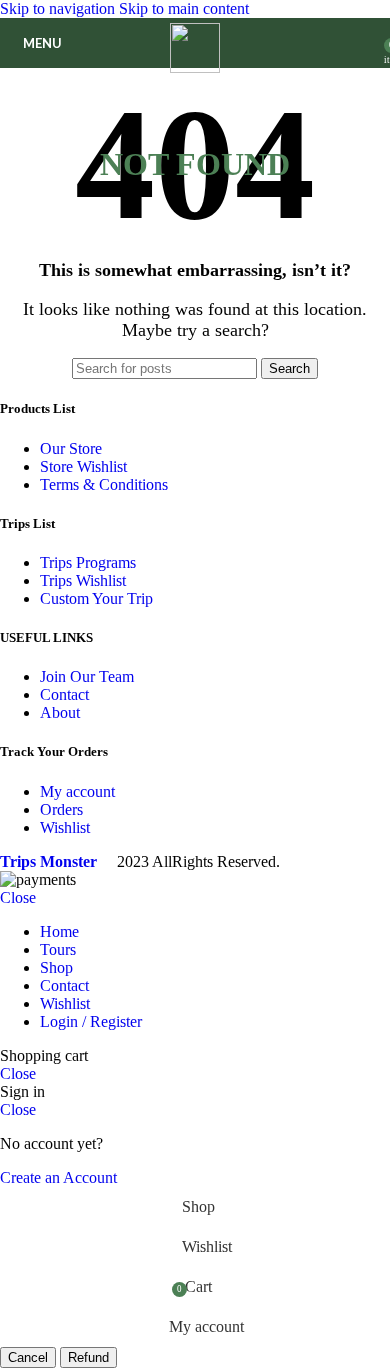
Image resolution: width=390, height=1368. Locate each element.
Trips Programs (88, 562)
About (60, 712)
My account (77, 791)
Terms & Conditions (104, 484)
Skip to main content (184, 8)
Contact (64, 694)
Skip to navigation (59, 8)
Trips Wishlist (83, 580)
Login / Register (91, 1021)
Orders (61, 809)
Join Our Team (87, 676)
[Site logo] (195, 67)
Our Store (71, 448)
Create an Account (58, 1177)
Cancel (28, 1357)
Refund (88, 1357)
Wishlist (65, 827)
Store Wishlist (83, 466)
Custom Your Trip (96, 598)
